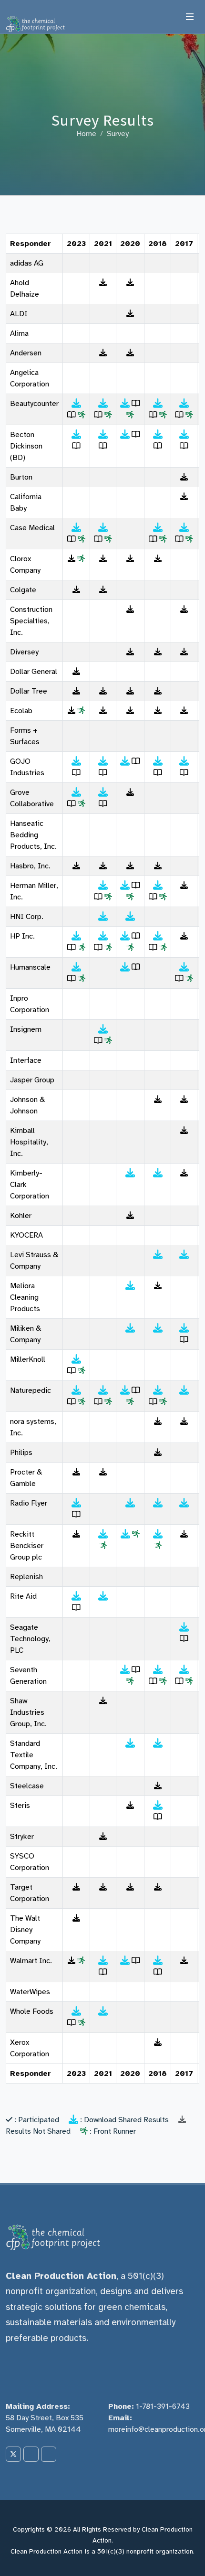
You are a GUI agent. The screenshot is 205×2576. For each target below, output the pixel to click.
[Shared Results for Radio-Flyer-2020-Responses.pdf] (130, 1503)
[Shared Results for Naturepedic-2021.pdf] (103, 1390)
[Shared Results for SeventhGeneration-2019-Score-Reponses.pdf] (158, 1670)
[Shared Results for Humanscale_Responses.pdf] (125, 967)
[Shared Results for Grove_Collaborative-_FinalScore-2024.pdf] (76, 792)
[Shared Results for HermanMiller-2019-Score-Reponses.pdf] (158, 886)
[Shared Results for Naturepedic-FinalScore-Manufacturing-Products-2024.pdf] (76, 1390)
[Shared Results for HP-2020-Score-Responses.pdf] (125, 936)
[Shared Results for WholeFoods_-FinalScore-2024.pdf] (76, 2011)
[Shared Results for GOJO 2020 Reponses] (125, 761)
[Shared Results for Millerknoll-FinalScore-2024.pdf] (76, 1359)
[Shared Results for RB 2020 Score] (125, 1534)
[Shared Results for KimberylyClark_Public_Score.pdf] (158, 1173)
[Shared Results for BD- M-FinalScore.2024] (76, 435)
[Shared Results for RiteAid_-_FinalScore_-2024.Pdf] (76, 1596)
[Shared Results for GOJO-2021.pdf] (103, 761)
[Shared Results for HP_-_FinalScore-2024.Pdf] (76, 936)
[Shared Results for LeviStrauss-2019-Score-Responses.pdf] (158, 1255)
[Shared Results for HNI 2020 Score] (130, 917)
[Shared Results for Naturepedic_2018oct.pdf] (184, 1390)
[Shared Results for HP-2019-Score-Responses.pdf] (158, 936)
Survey (118, 134)
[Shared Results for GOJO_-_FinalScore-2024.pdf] (76, 761)
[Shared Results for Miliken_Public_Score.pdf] (158, 1328)
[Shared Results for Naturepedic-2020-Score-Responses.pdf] (125, 1390)
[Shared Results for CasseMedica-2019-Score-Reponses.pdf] (158, 528)
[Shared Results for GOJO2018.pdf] (184, 761)
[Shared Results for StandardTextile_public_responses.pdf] (158, 1743)
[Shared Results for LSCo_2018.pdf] (184, 1255)
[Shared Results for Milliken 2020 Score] (130, 1328)
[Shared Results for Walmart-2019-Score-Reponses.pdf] (158, 1961)
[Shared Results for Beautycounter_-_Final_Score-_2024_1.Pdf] (76, 404)
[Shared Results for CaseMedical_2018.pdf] (184, 528)
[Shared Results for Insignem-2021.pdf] (103, 1029)
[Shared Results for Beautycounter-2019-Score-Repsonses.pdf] (158, 404)
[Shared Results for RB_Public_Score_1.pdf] (158, 1534)
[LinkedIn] (31, 2454)
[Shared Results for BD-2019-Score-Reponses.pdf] (158, 435)
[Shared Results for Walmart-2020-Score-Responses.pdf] (125, 1961)
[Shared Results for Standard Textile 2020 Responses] (130, 1743)
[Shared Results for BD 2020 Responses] (125, 435)
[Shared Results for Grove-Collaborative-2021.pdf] (103, 792)
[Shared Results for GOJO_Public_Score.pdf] (158, 761)
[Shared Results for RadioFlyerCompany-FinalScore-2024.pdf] (76, 1503)
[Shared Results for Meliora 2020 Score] (130, 1286)
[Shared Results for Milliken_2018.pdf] (184, 1328)
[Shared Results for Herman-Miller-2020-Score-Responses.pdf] (125, 886)
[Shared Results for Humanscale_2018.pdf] (184, 967)
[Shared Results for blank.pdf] (103, 1596)
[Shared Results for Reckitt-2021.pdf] (103, 1534)
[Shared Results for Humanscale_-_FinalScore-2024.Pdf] (76, 967)
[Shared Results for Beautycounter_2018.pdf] (184, 404)
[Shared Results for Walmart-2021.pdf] (103, 1961)
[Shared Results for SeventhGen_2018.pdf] (184, 1670)
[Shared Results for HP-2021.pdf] (103, 936)
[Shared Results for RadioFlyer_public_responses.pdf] (158, 1503)
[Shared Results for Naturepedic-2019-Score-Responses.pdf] (158, 1390)
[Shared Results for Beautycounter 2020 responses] (125, 404)
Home (86, 134)
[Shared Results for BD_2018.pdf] (184, 435)
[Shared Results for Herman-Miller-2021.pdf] (103, 886)
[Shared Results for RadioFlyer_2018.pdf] (184, 1503)
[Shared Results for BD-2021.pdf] (103, 435)
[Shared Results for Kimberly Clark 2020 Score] (130, 1173)
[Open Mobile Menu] (190, 17)
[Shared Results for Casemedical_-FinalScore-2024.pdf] (76, 528)
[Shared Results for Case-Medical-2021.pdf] (103, 528)
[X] (13, 2454)
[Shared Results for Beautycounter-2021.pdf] (103, 404)
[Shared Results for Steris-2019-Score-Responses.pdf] (158, 1806)
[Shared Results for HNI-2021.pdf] (103, 917)
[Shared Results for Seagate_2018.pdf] (184, 1627)
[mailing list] (49, 2454)
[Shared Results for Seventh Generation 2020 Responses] (125, 1670)
